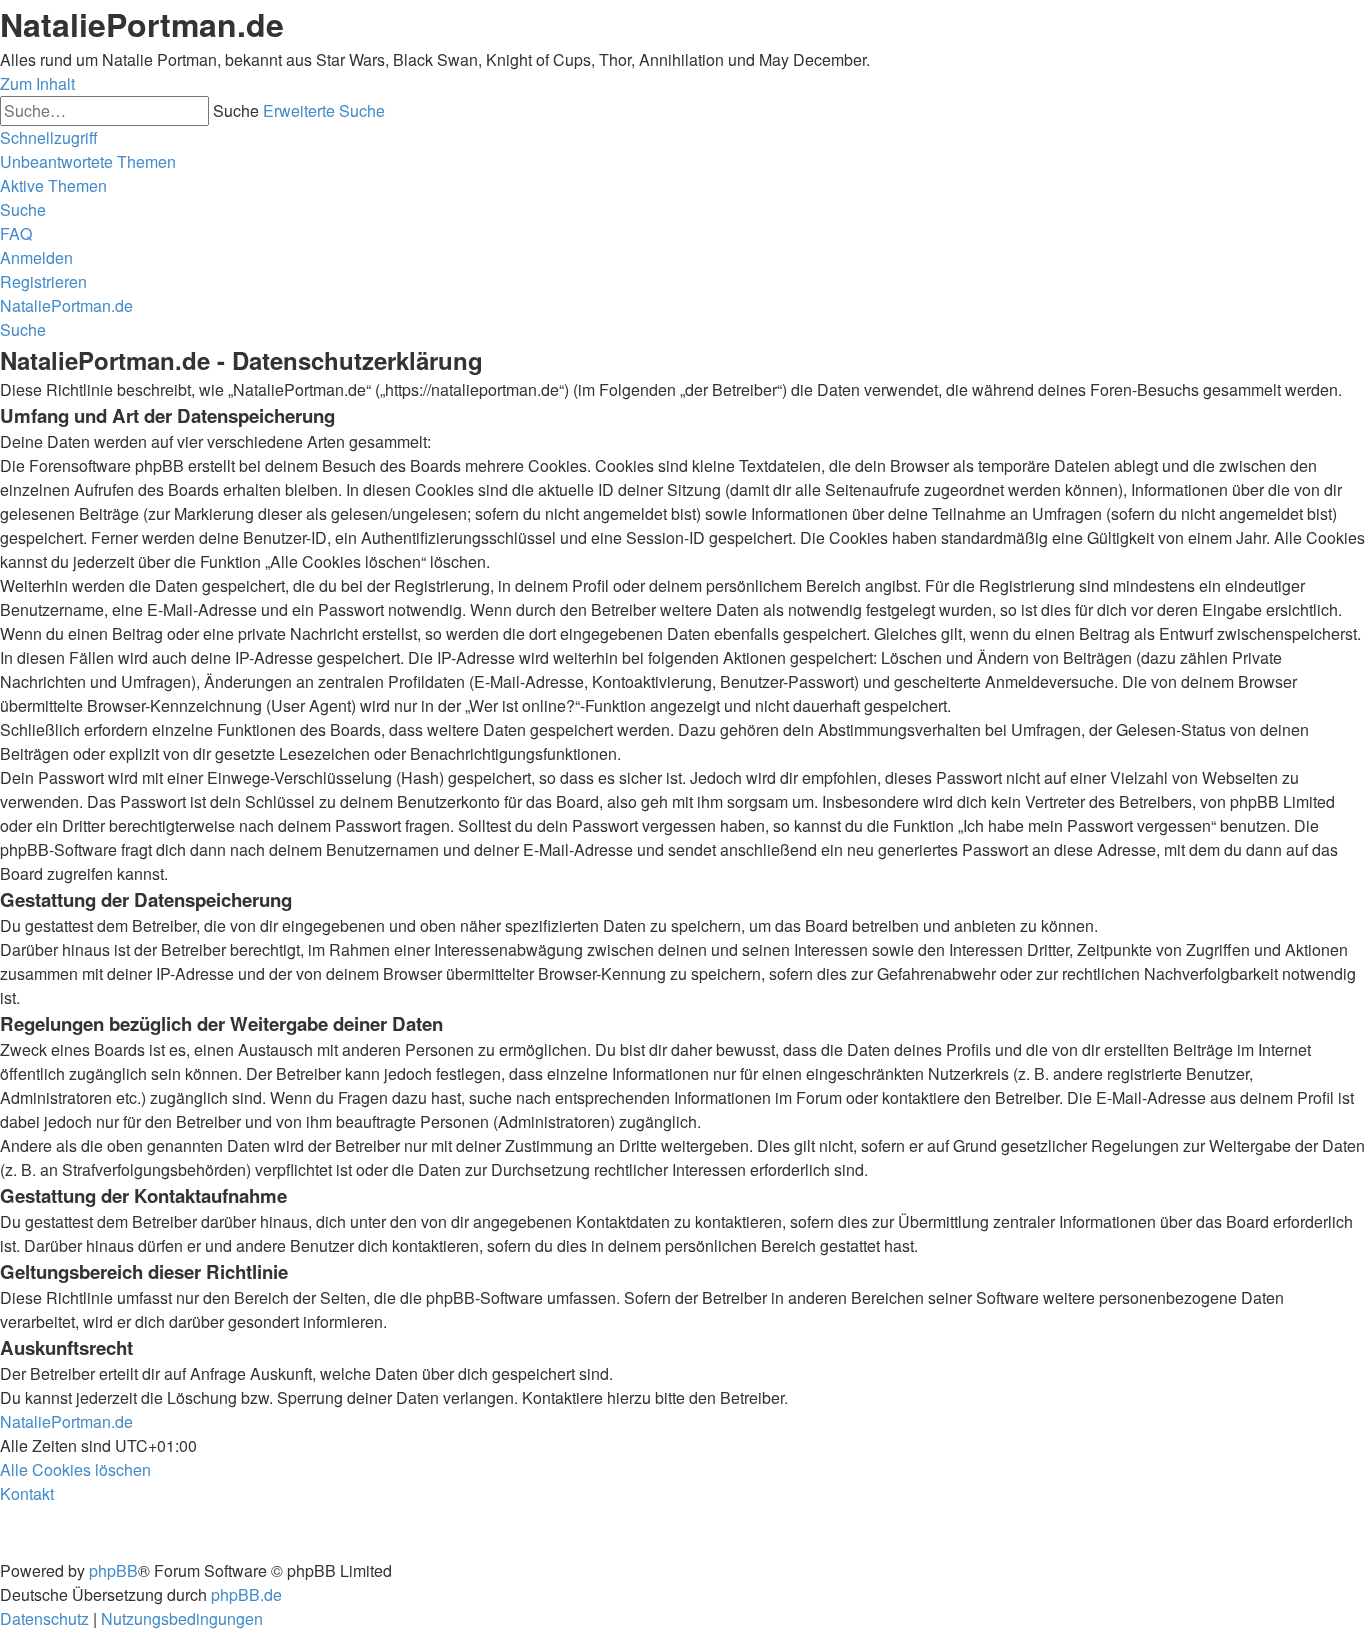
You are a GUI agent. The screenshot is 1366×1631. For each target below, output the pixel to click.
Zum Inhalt (37, 83)
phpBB (113, 1570)
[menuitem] (88, 161)
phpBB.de (246, 1594)
